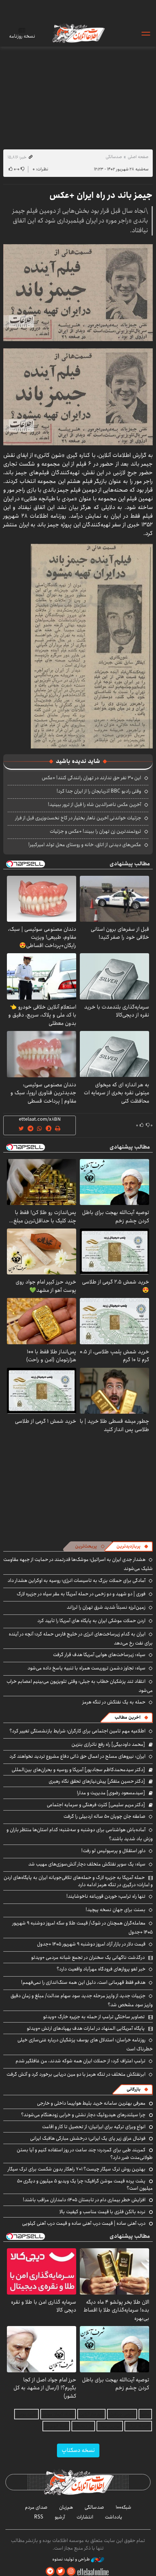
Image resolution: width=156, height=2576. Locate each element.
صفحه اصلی (138, 157)
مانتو (145, 2414)
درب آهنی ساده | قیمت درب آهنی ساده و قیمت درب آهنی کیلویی (84, 2223)
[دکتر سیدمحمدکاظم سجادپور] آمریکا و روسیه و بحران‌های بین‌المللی (78, 1770)
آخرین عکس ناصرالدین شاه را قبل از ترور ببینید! (95, 805)
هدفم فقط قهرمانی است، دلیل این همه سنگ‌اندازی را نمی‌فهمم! (83, 1982)
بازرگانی (134, 2089)
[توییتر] (61, 2571)
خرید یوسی (26, 2414)
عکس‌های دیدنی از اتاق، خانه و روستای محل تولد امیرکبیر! (85, 845)
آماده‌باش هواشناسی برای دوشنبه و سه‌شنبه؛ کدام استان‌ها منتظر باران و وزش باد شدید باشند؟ (80, 1834)
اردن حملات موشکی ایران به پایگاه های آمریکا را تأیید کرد (91, 1621)
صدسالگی (114, 157)
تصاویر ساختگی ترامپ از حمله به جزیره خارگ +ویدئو (94, 2017)
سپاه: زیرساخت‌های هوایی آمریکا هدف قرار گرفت (99, 1655)
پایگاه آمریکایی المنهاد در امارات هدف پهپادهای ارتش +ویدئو (86, 2028)
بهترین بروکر (110, 2426)
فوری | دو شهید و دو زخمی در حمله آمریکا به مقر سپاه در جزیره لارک (81, 1594)
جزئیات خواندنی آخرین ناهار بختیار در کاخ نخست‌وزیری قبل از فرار (78, 818)
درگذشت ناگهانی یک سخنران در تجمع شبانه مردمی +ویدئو (88, 1957)
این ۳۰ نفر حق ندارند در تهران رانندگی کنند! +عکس (91, 778)
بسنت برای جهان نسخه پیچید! (116, 1910)
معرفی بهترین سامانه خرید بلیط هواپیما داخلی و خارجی (91, 2103)
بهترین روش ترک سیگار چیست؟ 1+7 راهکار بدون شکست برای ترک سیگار (77, 2169)
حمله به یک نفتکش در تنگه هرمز (114, 1702)
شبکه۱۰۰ (124, 2507)
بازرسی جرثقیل (122, 2414)
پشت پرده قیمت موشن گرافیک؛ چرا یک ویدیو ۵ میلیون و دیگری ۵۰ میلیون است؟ (85, 2185)
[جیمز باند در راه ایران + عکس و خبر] (92, 646)
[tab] (132, 1546)
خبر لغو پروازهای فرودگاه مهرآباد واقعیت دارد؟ (101, 1969)
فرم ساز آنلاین (91, 2414)
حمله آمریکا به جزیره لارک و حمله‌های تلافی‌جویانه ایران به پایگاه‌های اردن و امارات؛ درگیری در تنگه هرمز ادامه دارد (78, 1881)
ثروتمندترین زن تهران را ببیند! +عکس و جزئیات (95, 831)
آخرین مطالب (128, 1717)
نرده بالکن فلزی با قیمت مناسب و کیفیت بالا (102, 2212)
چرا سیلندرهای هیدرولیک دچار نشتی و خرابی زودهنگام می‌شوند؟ (83, 2115)
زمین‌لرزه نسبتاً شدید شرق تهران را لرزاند (106, 1607)
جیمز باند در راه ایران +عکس (101, 195)
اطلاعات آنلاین (78, 33)
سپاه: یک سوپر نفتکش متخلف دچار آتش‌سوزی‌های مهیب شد (87, 1864)
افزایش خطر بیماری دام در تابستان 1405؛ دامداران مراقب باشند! (84, 2200)
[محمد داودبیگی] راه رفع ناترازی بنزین (108, 1744)
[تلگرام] (50, 2571)
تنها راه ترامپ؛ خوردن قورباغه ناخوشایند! (106, 1896)
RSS (39, 2517)
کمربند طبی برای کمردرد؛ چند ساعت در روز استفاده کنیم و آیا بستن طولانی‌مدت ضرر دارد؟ (85, 2153)
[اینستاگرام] (71, 2571)
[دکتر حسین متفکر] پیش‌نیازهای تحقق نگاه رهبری (97, 1781)
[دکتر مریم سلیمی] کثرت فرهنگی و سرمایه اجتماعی (96, 1805)
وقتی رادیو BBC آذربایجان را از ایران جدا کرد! (99, 791)
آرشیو (60, 2517)
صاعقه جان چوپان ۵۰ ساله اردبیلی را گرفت (104, 1816)
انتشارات (85, 2517)
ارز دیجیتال (83, 2426)
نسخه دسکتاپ (78, 2450)
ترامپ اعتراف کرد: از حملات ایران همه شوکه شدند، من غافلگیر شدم (81, 2061)
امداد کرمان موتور (58, 2414)
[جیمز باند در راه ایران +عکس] (78, 293)
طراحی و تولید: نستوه (72, 2559)
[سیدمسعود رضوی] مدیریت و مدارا (111, 1793)
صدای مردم (36, 2507)
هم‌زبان (66, 2507)
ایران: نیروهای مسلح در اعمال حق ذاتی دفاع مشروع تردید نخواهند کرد (77, 1756)
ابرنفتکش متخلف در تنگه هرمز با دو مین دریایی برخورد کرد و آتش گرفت (76, 2074)
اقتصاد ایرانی (138, 2426)
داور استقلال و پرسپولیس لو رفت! (113, 1851)
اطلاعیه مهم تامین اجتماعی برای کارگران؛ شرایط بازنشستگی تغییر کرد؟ (77, 1731)
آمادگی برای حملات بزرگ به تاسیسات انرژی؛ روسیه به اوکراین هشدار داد (77, 1580)
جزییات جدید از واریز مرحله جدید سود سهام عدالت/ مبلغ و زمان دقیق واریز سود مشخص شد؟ (82, 2000)
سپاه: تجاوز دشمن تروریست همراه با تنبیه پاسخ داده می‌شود (87, 1668)
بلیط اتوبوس (56, 2426)
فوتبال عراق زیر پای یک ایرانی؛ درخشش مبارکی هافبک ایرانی (88, 2138)
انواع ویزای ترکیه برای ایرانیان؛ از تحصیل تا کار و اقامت (94, 2127)
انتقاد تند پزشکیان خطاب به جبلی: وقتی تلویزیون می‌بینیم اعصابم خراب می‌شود (80, 1686)
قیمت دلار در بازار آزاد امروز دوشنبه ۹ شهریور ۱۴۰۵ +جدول (91, 1944)
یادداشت (114, 2517)
